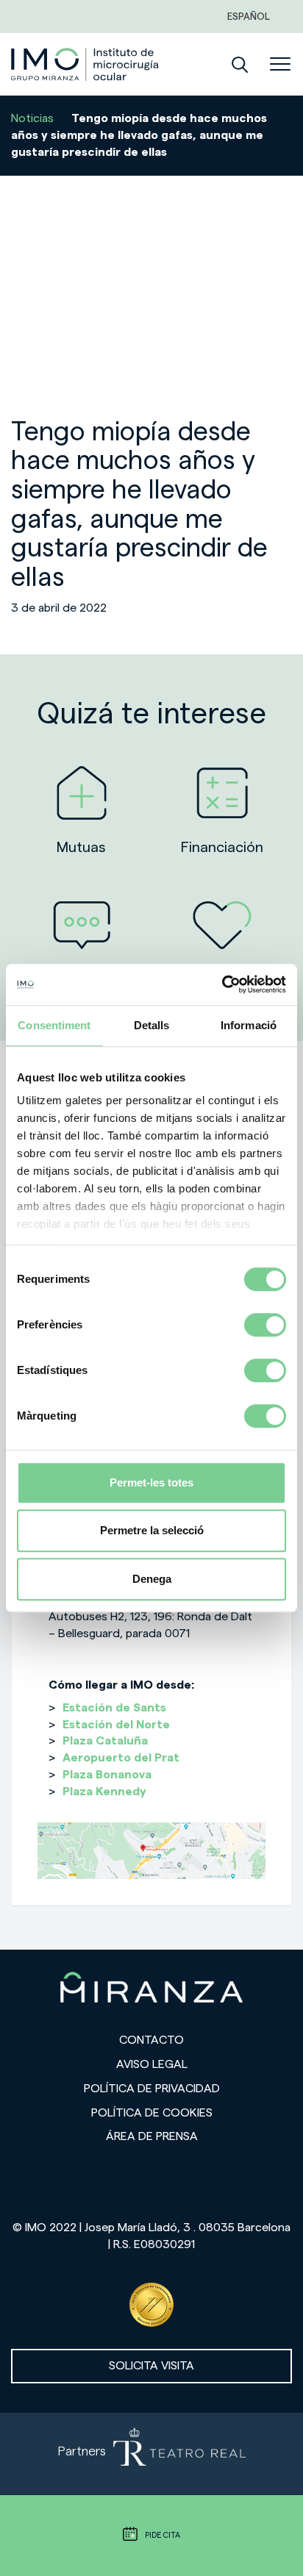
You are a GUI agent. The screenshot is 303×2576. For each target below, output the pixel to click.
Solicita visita (151, 2366)
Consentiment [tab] (54, 1025)
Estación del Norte (116, 1725)
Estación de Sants (114, 1708)
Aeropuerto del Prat (121, 1758)
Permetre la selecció (152, 1530)
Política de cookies (152, 2113)
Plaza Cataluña (105, 1741)
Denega (152, 1579)
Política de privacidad (152, 2089)
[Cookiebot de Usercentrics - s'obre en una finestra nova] (222, 984)
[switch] (265, 1325)
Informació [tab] (249, 1025)
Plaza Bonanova (107, 1775)
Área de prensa (152, 2136)
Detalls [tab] (152, 1025)
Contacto (151, 2040)
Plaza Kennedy (104, 1792)
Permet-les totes (151, 1482)
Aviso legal (152, 2064)
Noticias (32, 118)
